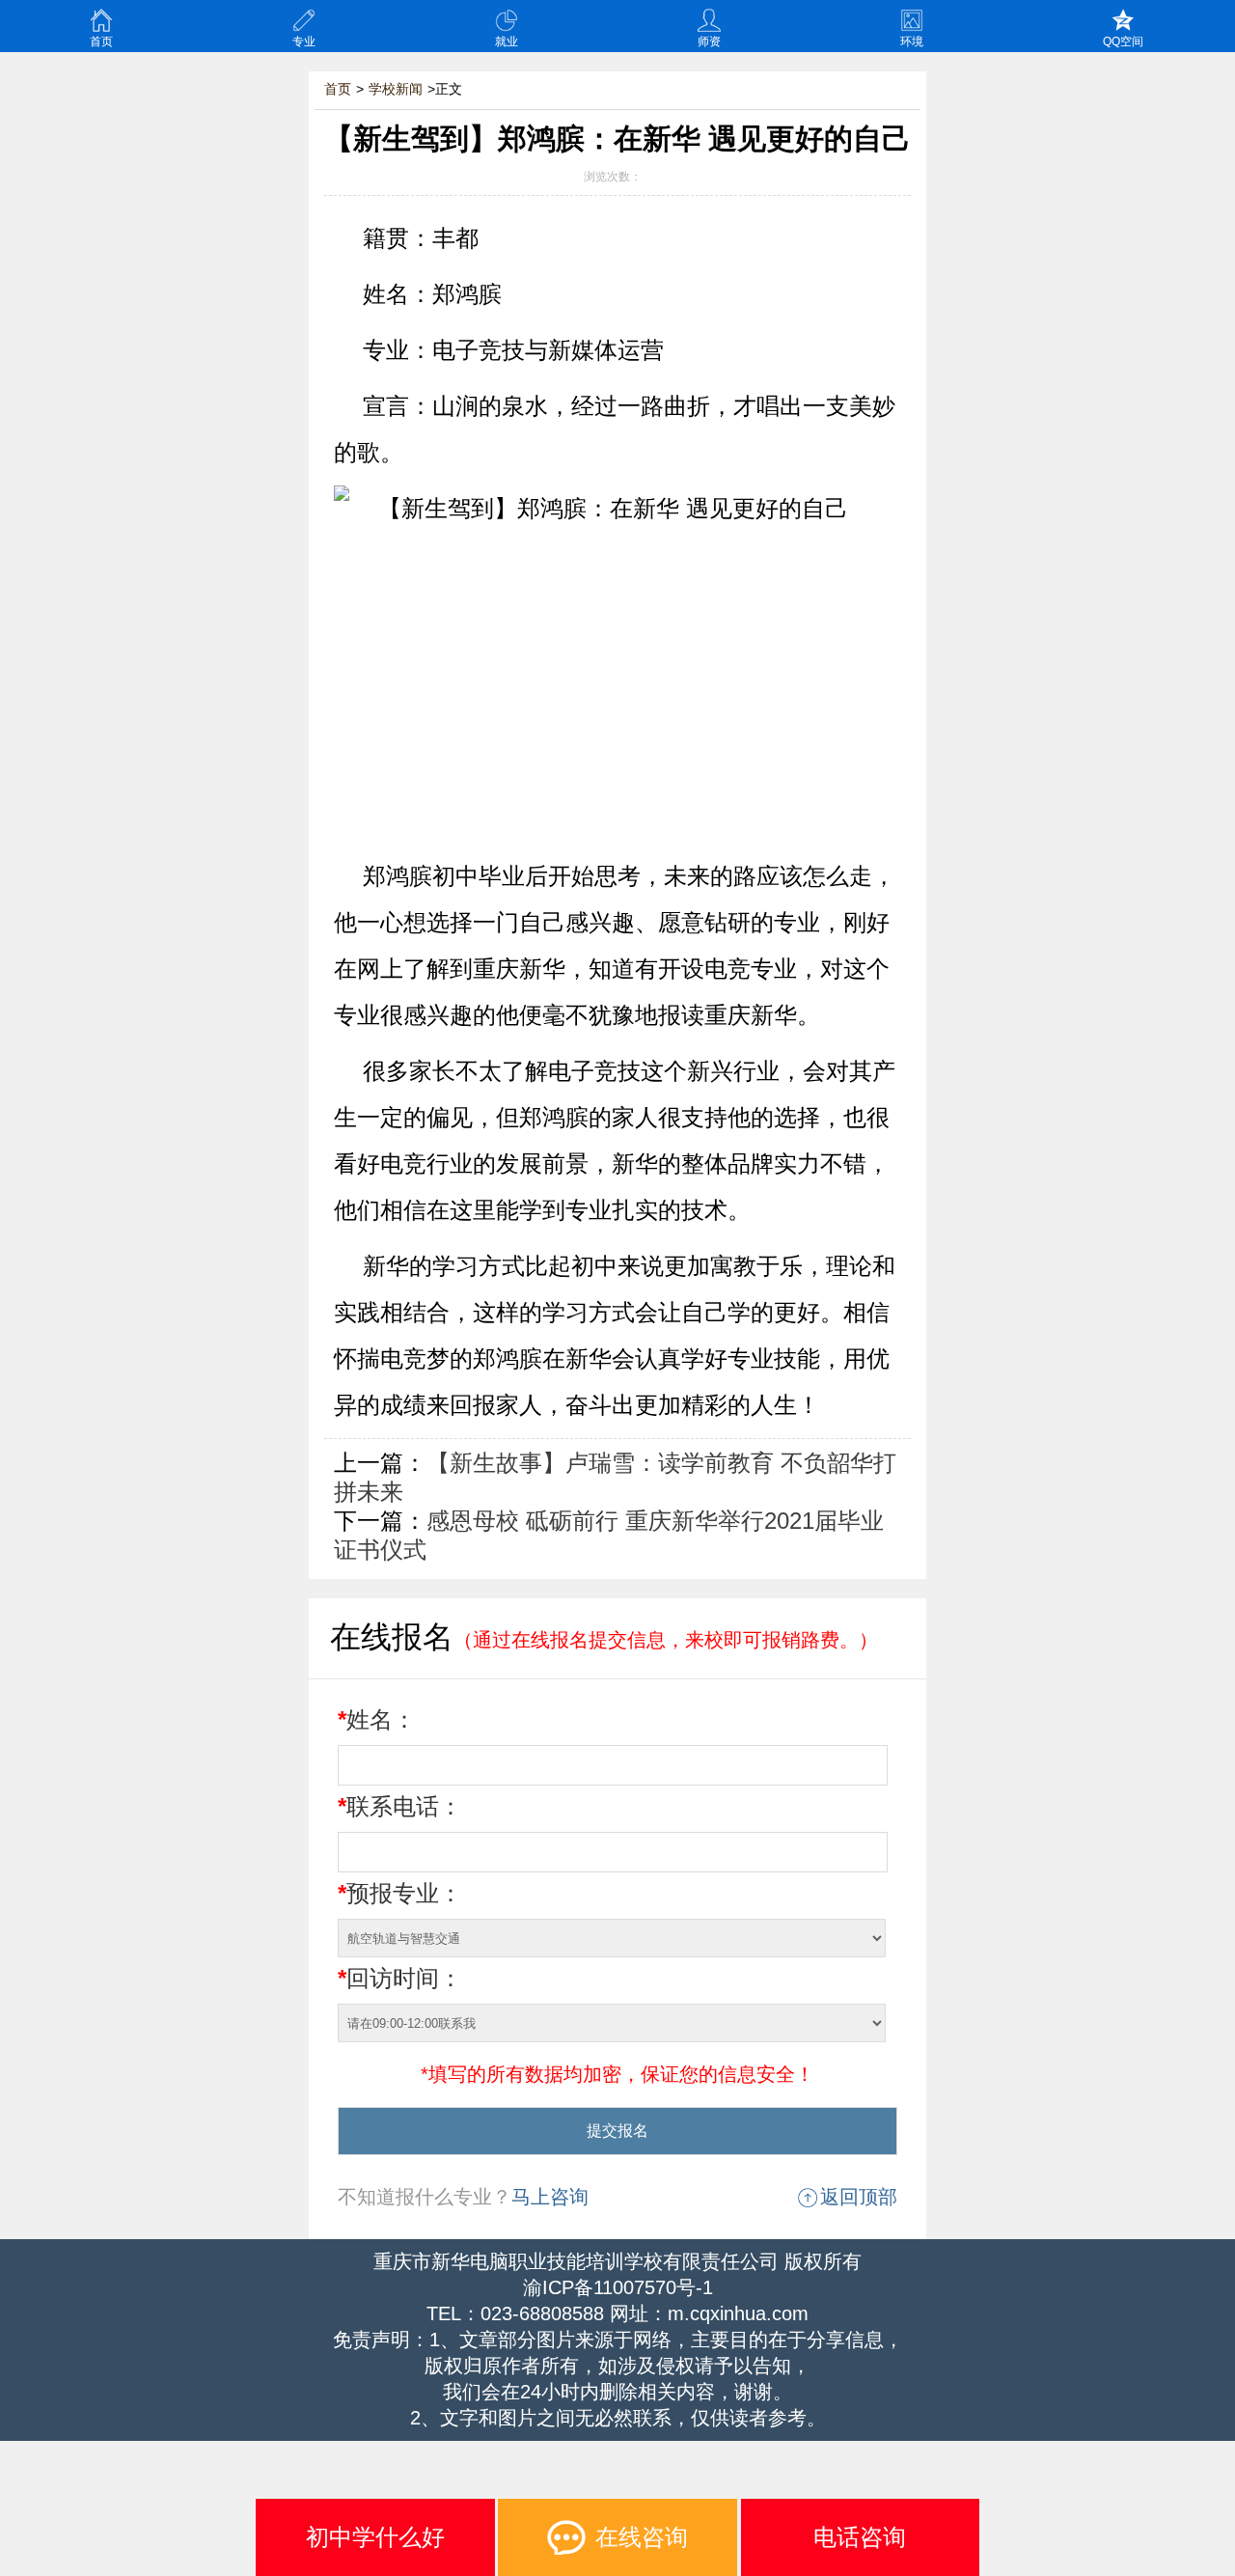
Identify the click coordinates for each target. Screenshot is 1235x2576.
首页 (101, 42)
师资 (709, 42)
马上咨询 (550, 2197)
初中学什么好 (375, 2537)
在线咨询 (642, 2537)
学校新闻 (396, 89)
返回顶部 (859, 2197)
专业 (304, 42)
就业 (507, 42)
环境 (912, 42)
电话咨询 (860, 2537)
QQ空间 (1123, 42)
